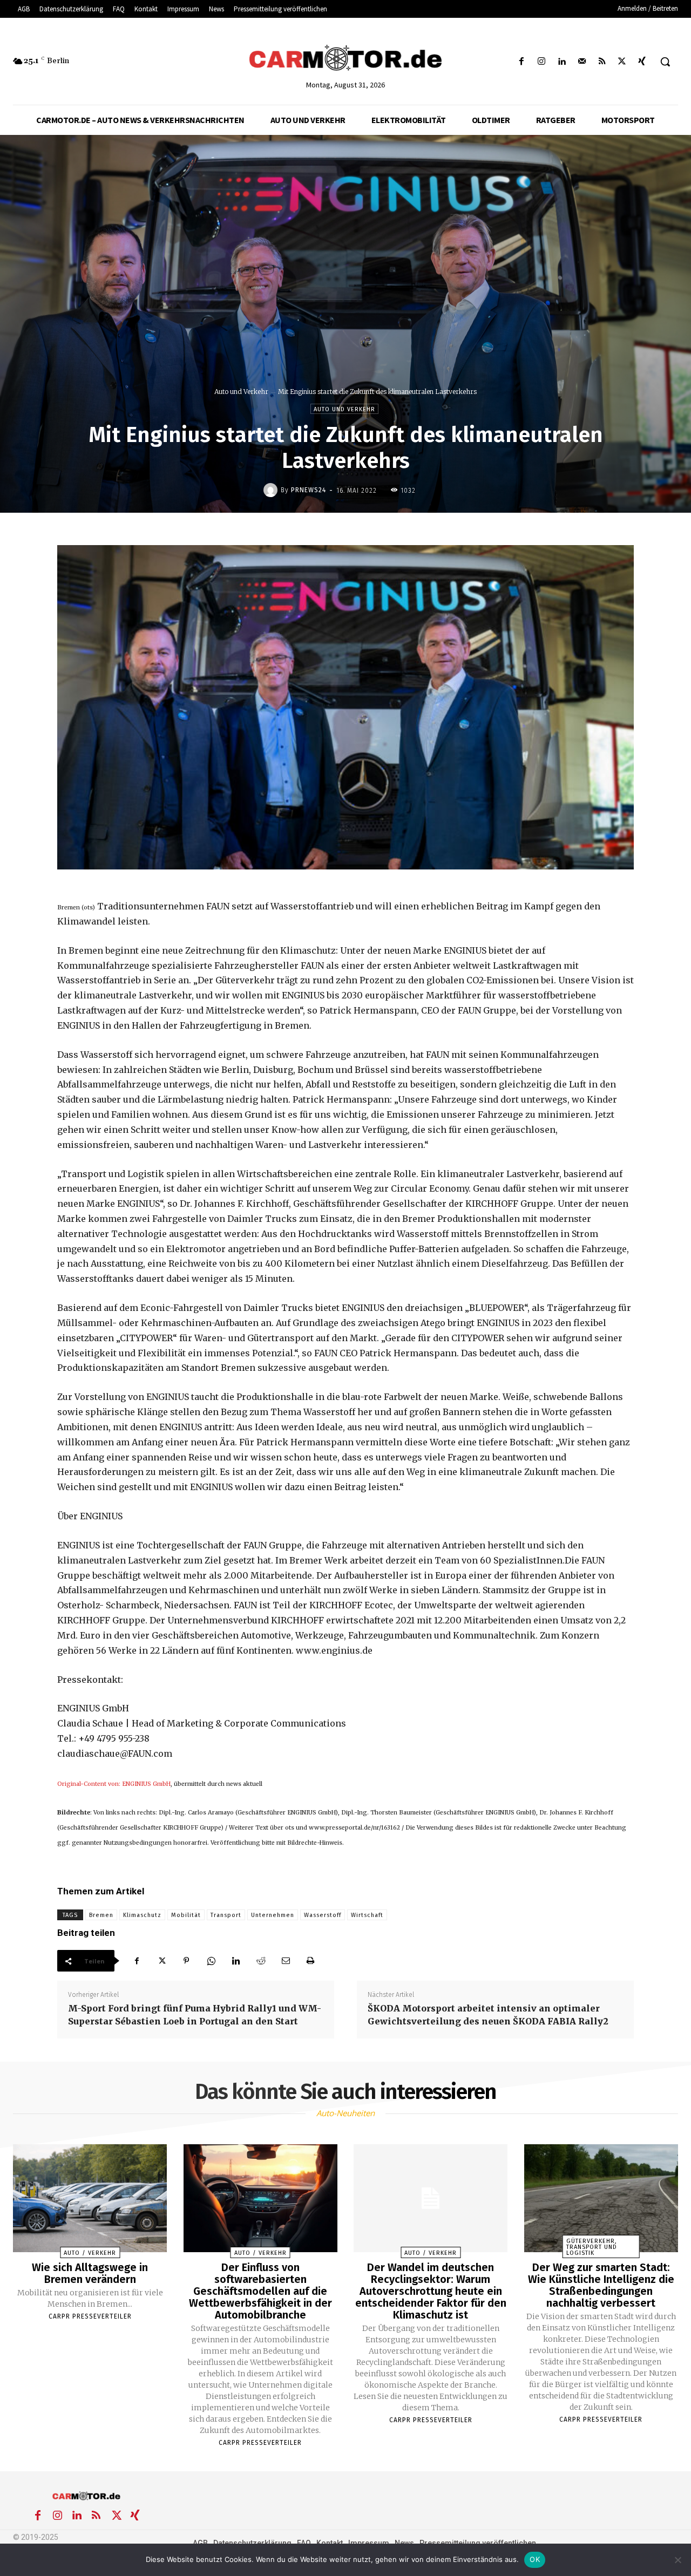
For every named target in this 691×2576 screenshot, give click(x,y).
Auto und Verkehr (241, 392)
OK (535, 2559)
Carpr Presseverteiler (90, 2316)
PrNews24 (309, 490)
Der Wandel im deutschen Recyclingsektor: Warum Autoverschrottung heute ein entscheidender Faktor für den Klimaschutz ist (431, 2291)
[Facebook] (522, 62)
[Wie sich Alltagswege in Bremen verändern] (90, 2198)
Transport (226, 1915)
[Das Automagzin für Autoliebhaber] (345, 59)
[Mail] (582, 62)
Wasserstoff (323, 1915)
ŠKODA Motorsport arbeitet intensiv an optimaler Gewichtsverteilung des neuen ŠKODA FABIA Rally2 (488, 2015)
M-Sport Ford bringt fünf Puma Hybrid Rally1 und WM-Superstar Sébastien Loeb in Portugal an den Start (195, 2015)
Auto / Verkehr (90, 2253)
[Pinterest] (186, 1961)
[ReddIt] (261, 1961)
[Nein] (678, 2560)
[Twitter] (622, 62)
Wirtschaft (367, 1915)
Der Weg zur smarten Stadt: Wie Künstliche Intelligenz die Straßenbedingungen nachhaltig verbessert (601, 2285)
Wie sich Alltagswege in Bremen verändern (90, 2273)
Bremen (101, 1915)
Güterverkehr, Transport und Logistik (592, 2247)
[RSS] (602, 62)
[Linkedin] (562, 62)
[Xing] (642, 62)
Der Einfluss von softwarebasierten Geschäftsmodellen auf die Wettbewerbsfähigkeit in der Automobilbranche (260, 2291)
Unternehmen (273, 1915)
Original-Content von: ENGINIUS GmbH (114, 1784)
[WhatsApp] (211, 1961)
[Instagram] (542, 62)
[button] (665, 62)
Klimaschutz (142, 1915)
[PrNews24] (272, 490)
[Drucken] (310, 1961)
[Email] (286, 1961)
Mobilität (186, 1915)
